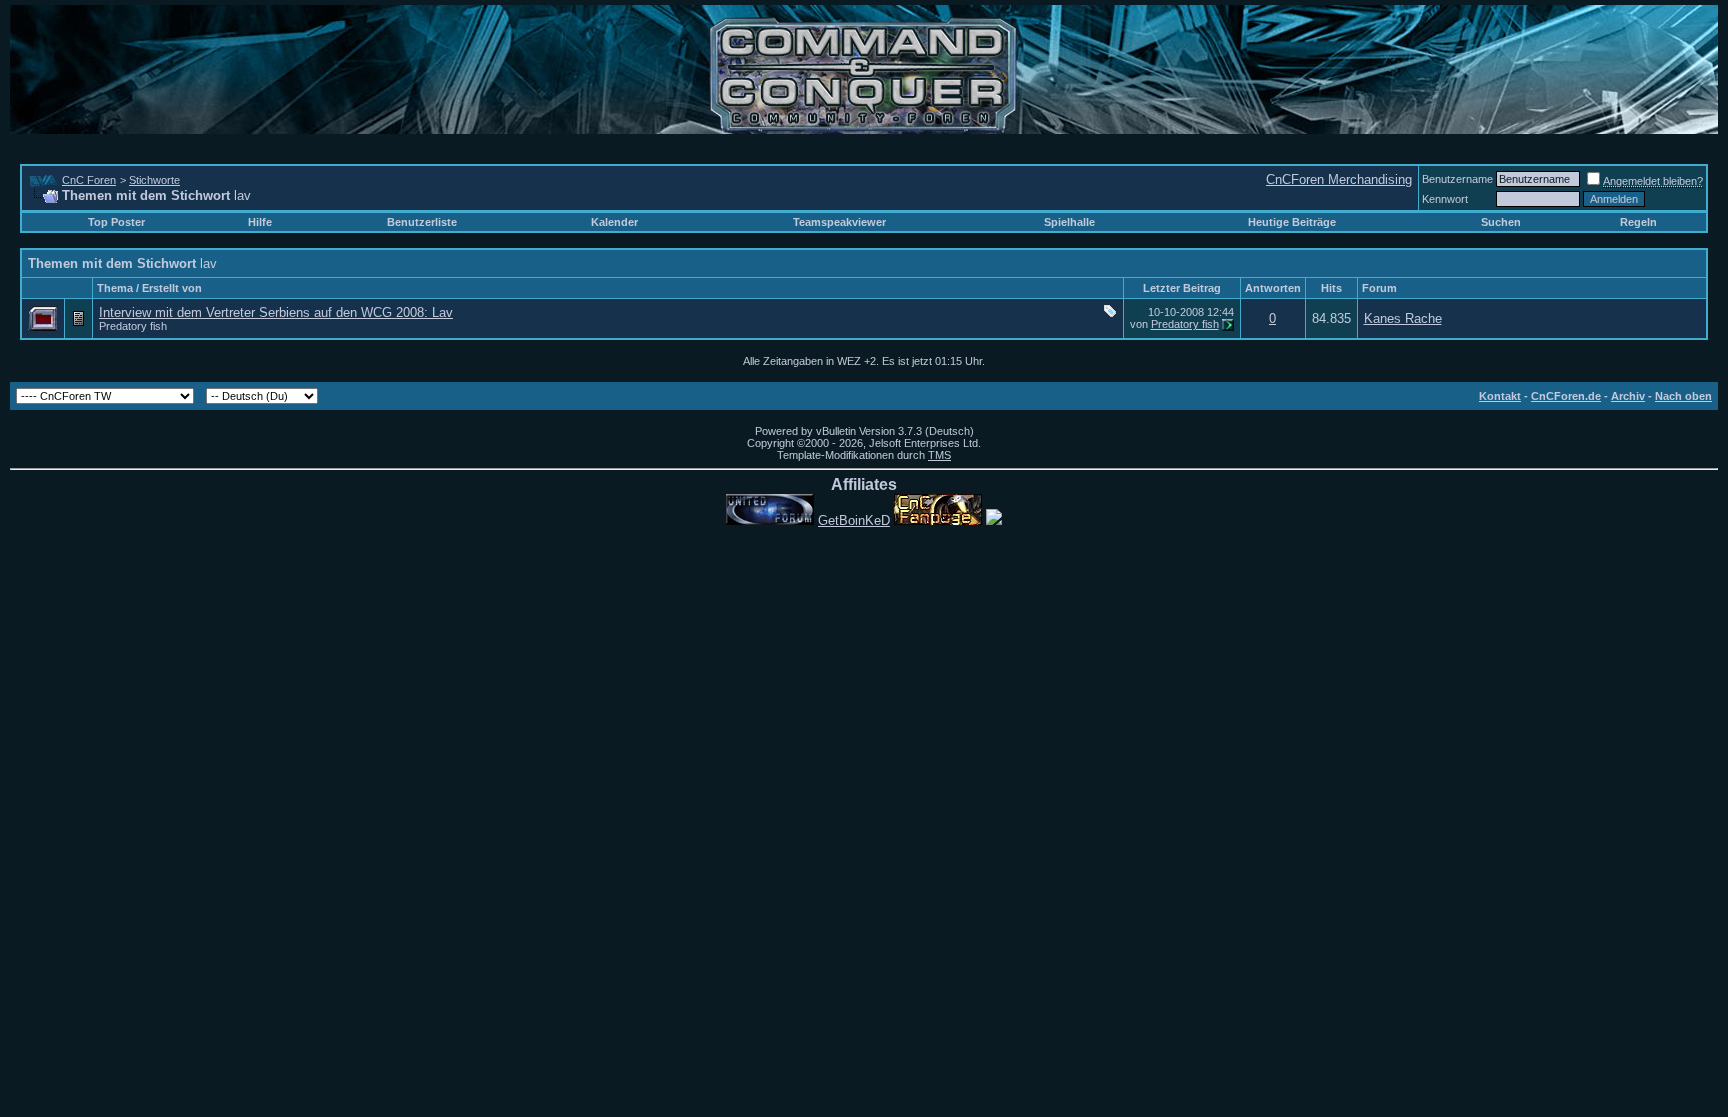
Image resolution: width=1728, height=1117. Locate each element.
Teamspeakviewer (839, 222)
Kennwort (1445, 199)
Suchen (1501, 222)
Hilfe (260, 222)
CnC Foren (89, 180)
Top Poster (116, 222)
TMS (939, 455)
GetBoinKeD (854, 520)
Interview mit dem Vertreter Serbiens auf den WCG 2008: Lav (276, 312)
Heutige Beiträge (1292, 222)
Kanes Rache (1403, 318)
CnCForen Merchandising (1339, 179)
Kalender (614, 222)
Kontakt (1500, 396)
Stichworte (154, 180)
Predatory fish (133, 326)
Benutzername (1457, 179)
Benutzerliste (422, 222)
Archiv (1628, 396)
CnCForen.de (1566, 396)
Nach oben (1683, 396)
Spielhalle (1069, 222)
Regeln (1638, 222)
